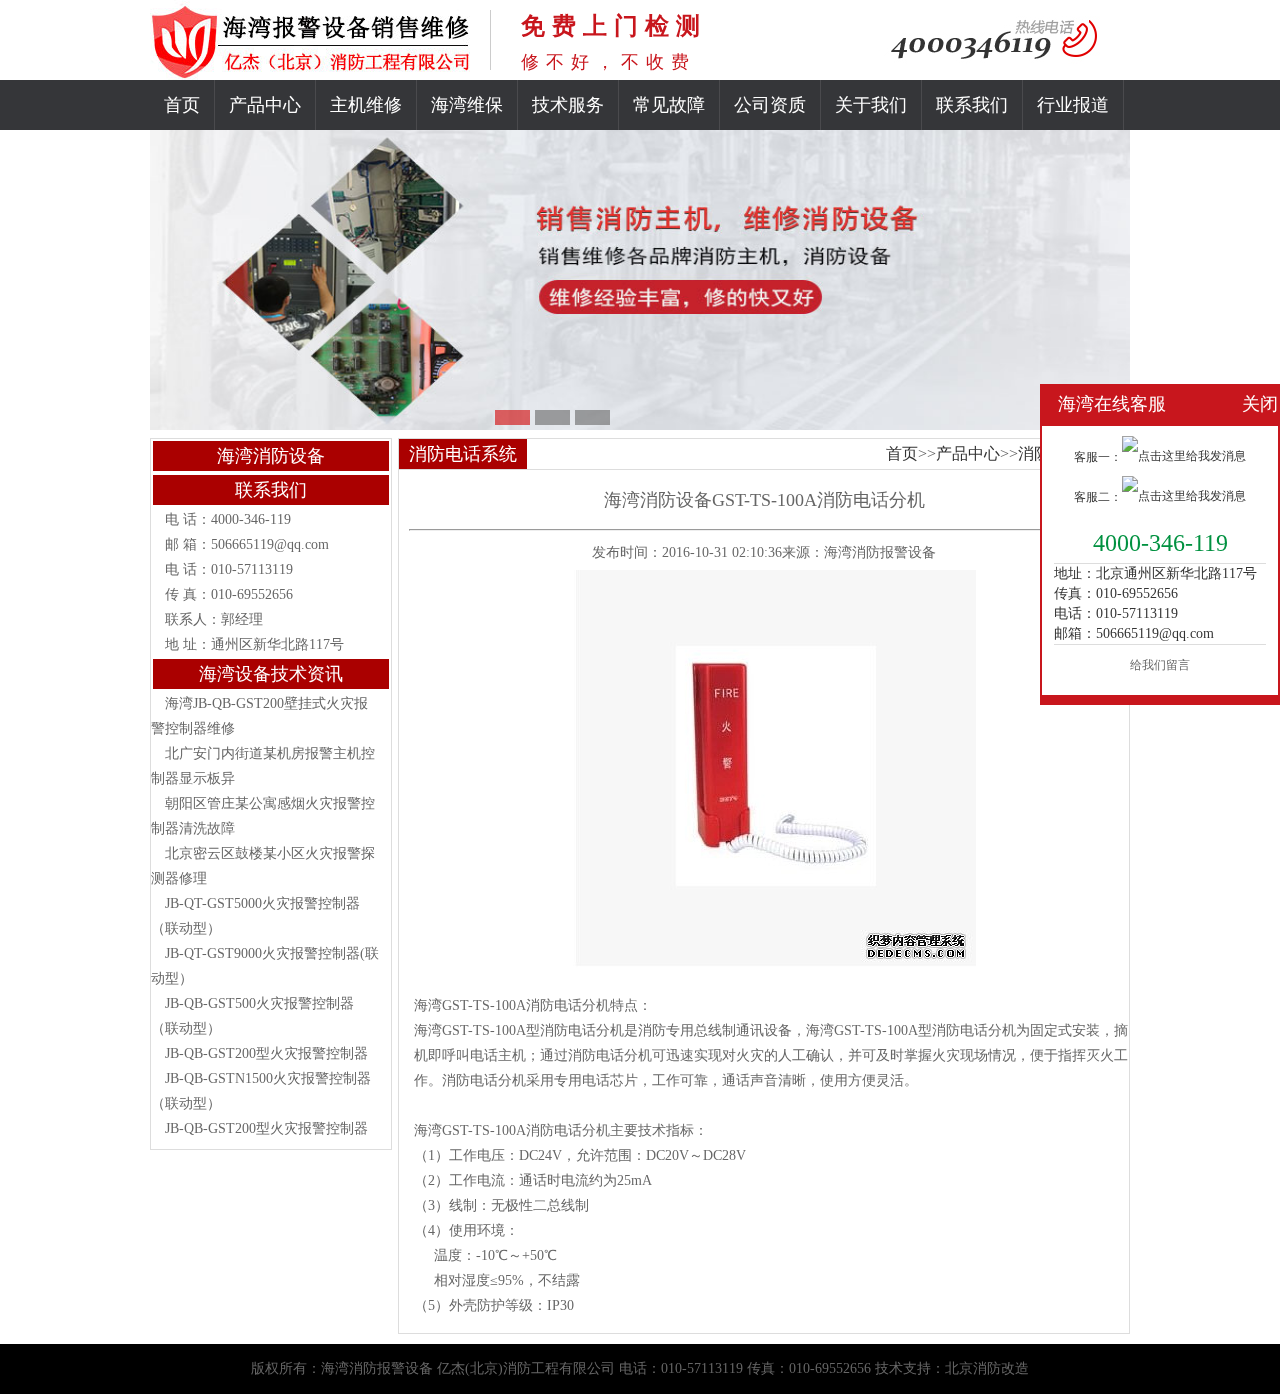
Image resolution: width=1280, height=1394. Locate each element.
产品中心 (265, 105)
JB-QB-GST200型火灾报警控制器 (266, 1053)
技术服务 (568, 105)
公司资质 (770, 105)
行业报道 (1073, 105)
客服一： (1098, 457)
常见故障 (669, 105)
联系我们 (972, 105)
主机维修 (366, 105)
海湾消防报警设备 (880, 552)
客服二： (1098, 497)
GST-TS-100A (484, 1005)
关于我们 (871, 105)
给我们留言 (1160, 665)
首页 (182, 105)
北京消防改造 (987, 1368)
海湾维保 (467, 105)
